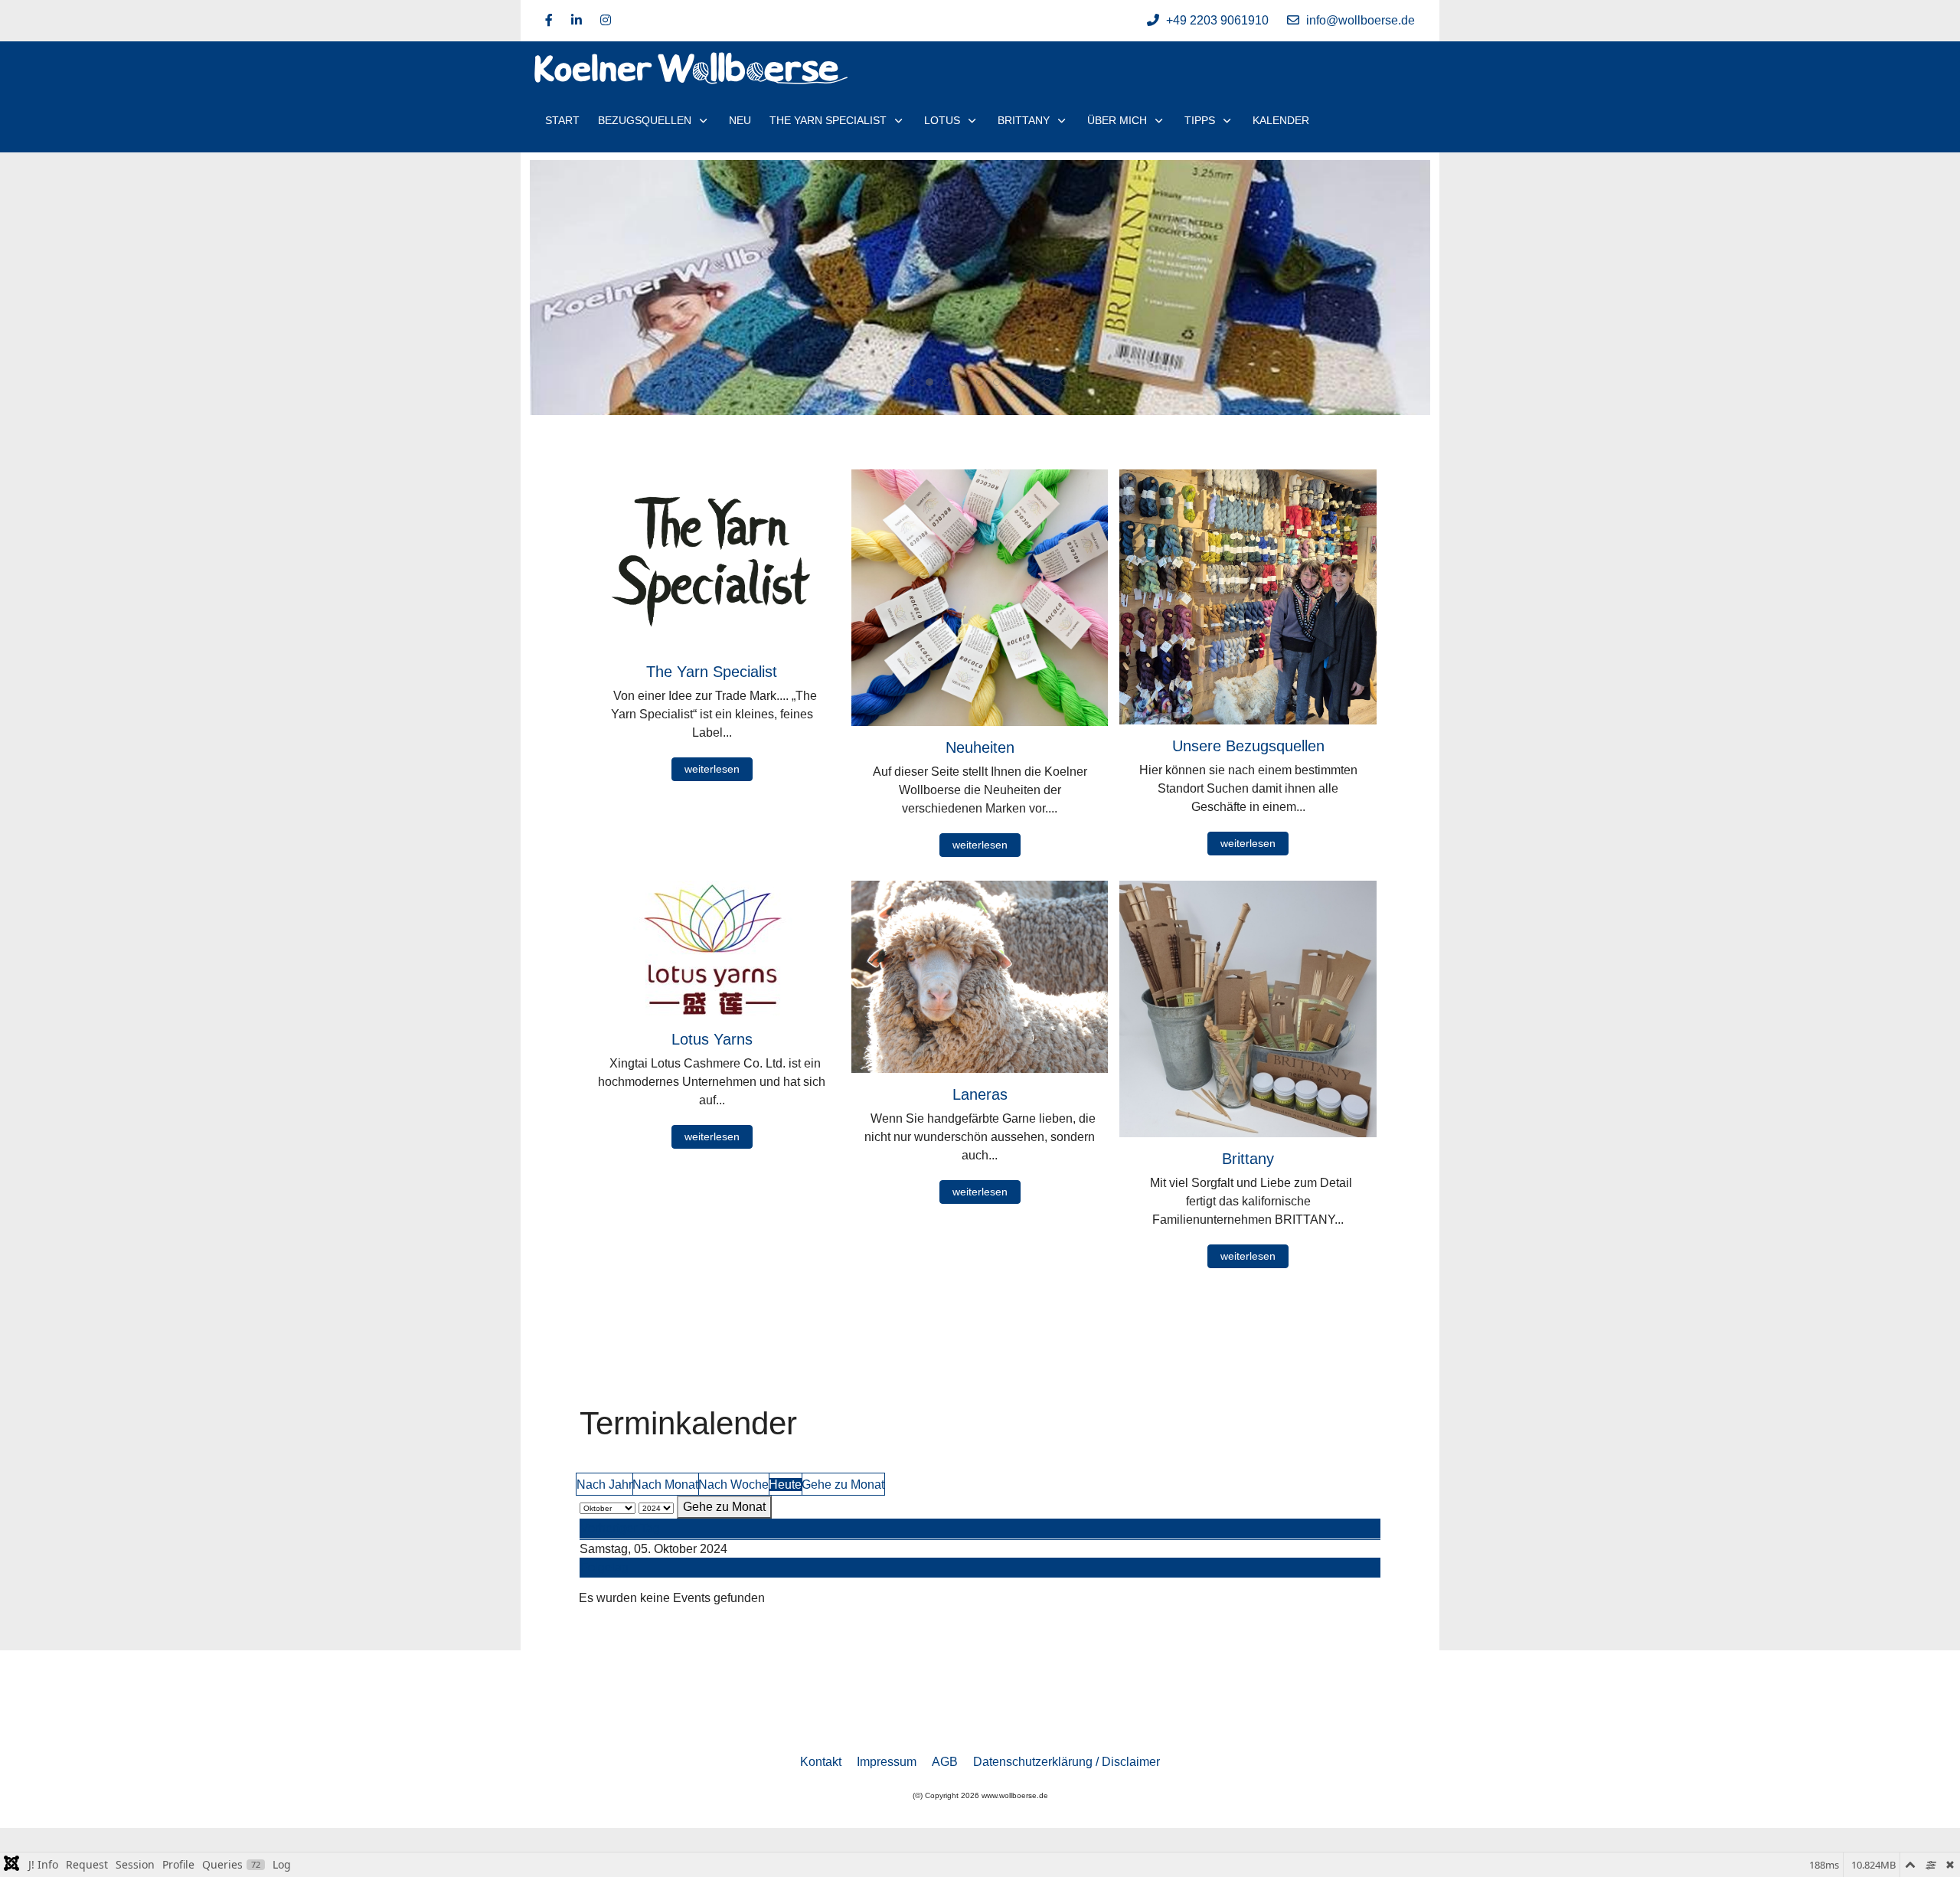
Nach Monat (665, 1485)
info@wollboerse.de (1361, 20)
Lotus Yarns (712, 1039)
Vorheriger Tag (620, 1528)
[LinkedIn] (577, 20)
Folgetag (604, 1567)
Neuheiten (980, 747)
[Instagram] (606, 20)
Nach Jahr (604, 1485)
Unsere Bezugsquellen (1248, 746)
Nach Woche (733, 1485)
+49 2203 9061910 (1217, 20)
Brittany (1248, 1159)
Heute (785, 1485)
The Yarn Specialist (712, 672)
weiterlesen (712, 769)
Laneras (980, 1094)
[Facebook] (549, 20)
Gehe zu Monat (843, 1485)
